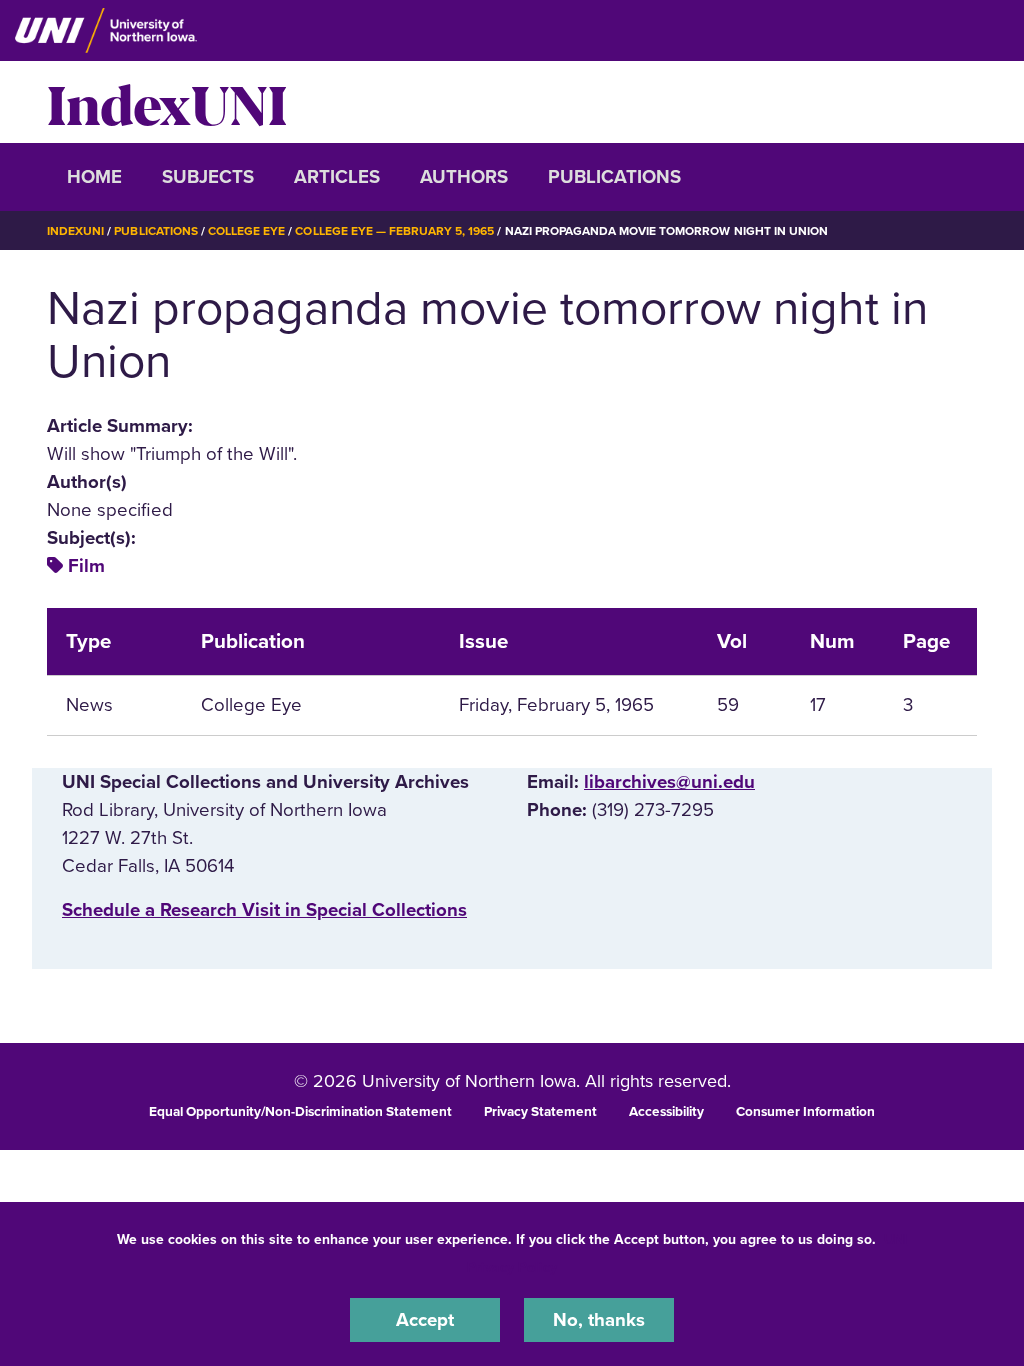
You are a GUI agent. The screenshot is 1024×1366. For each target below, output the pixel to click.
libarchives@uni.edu (669, 782)
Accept (425, 1320)
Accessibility (666, 1112)
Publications (614, 177)
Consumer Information (805, 1112)
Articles (337, 177)
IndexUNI (167, 102)
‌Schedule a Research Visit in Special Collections (264, 910)
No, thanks (599, 1320)
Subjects (208, 177)
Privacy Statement (540, 1112)
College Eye (246, 231)
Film (86, 566)
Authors (464, 177)
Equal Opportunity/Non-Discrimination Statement (300, 1112)
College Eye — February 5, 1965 (394, 231)
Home (94, 177)
